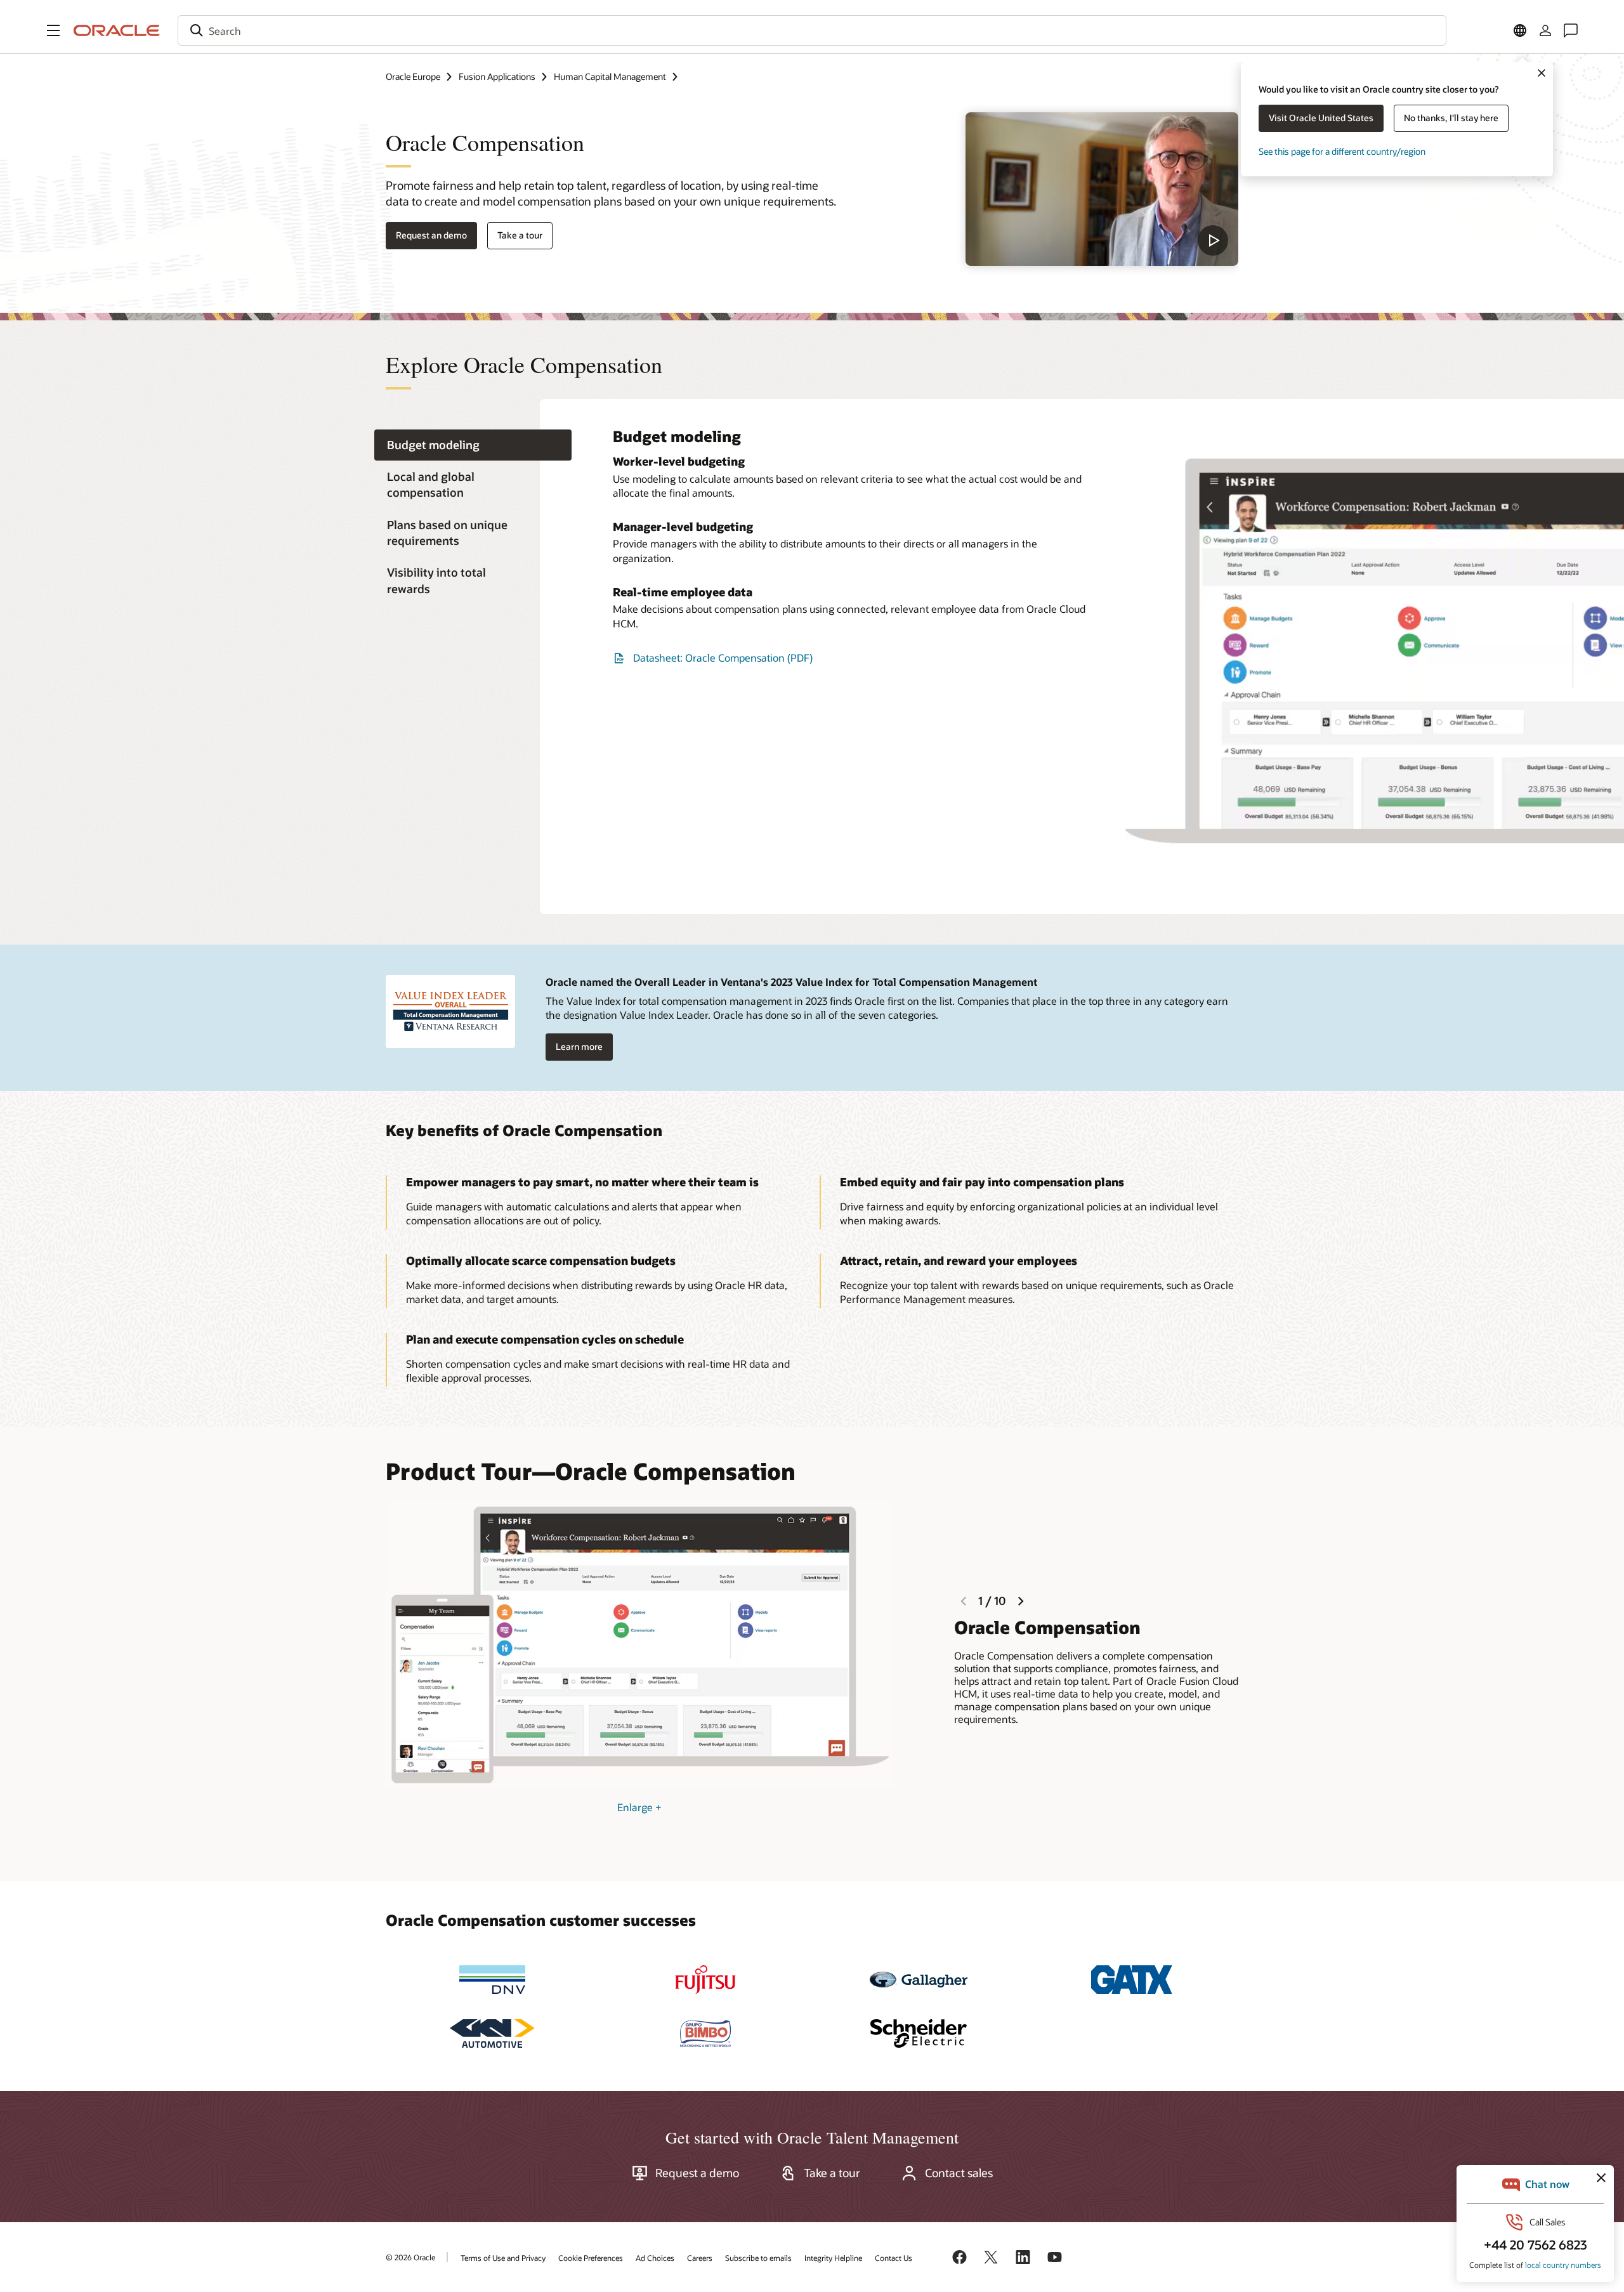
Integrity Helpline (833, 2258)
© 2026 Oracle (410, 2257)
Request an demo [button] (431, 235)
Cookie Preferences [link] (591, 2258)
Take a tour (520, 235)
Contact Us (894, 2258)
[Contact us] (1571, 30)
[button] (53, 30)
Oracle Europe (413, 76)
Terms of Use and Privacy (503, 2258)
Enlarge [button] (639, 1807)
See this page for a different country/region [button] (1342, 151)
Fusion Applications (497, 76)
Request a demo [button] (697, 2173)
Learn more (579, 1046)
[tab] (473, 445)
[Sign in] (1545, 30)
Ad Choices (655, 2258)
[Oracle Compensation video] (1102, 189)
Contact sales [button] (959, 2173)
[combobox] (812, 30)
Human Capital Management (610, 76)
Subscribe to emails (758, 2258)
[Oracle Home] (117, 30)
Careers (700, 2258)
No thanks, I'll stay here (1451, 118)
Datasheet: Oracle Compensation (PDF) (723, 658)
